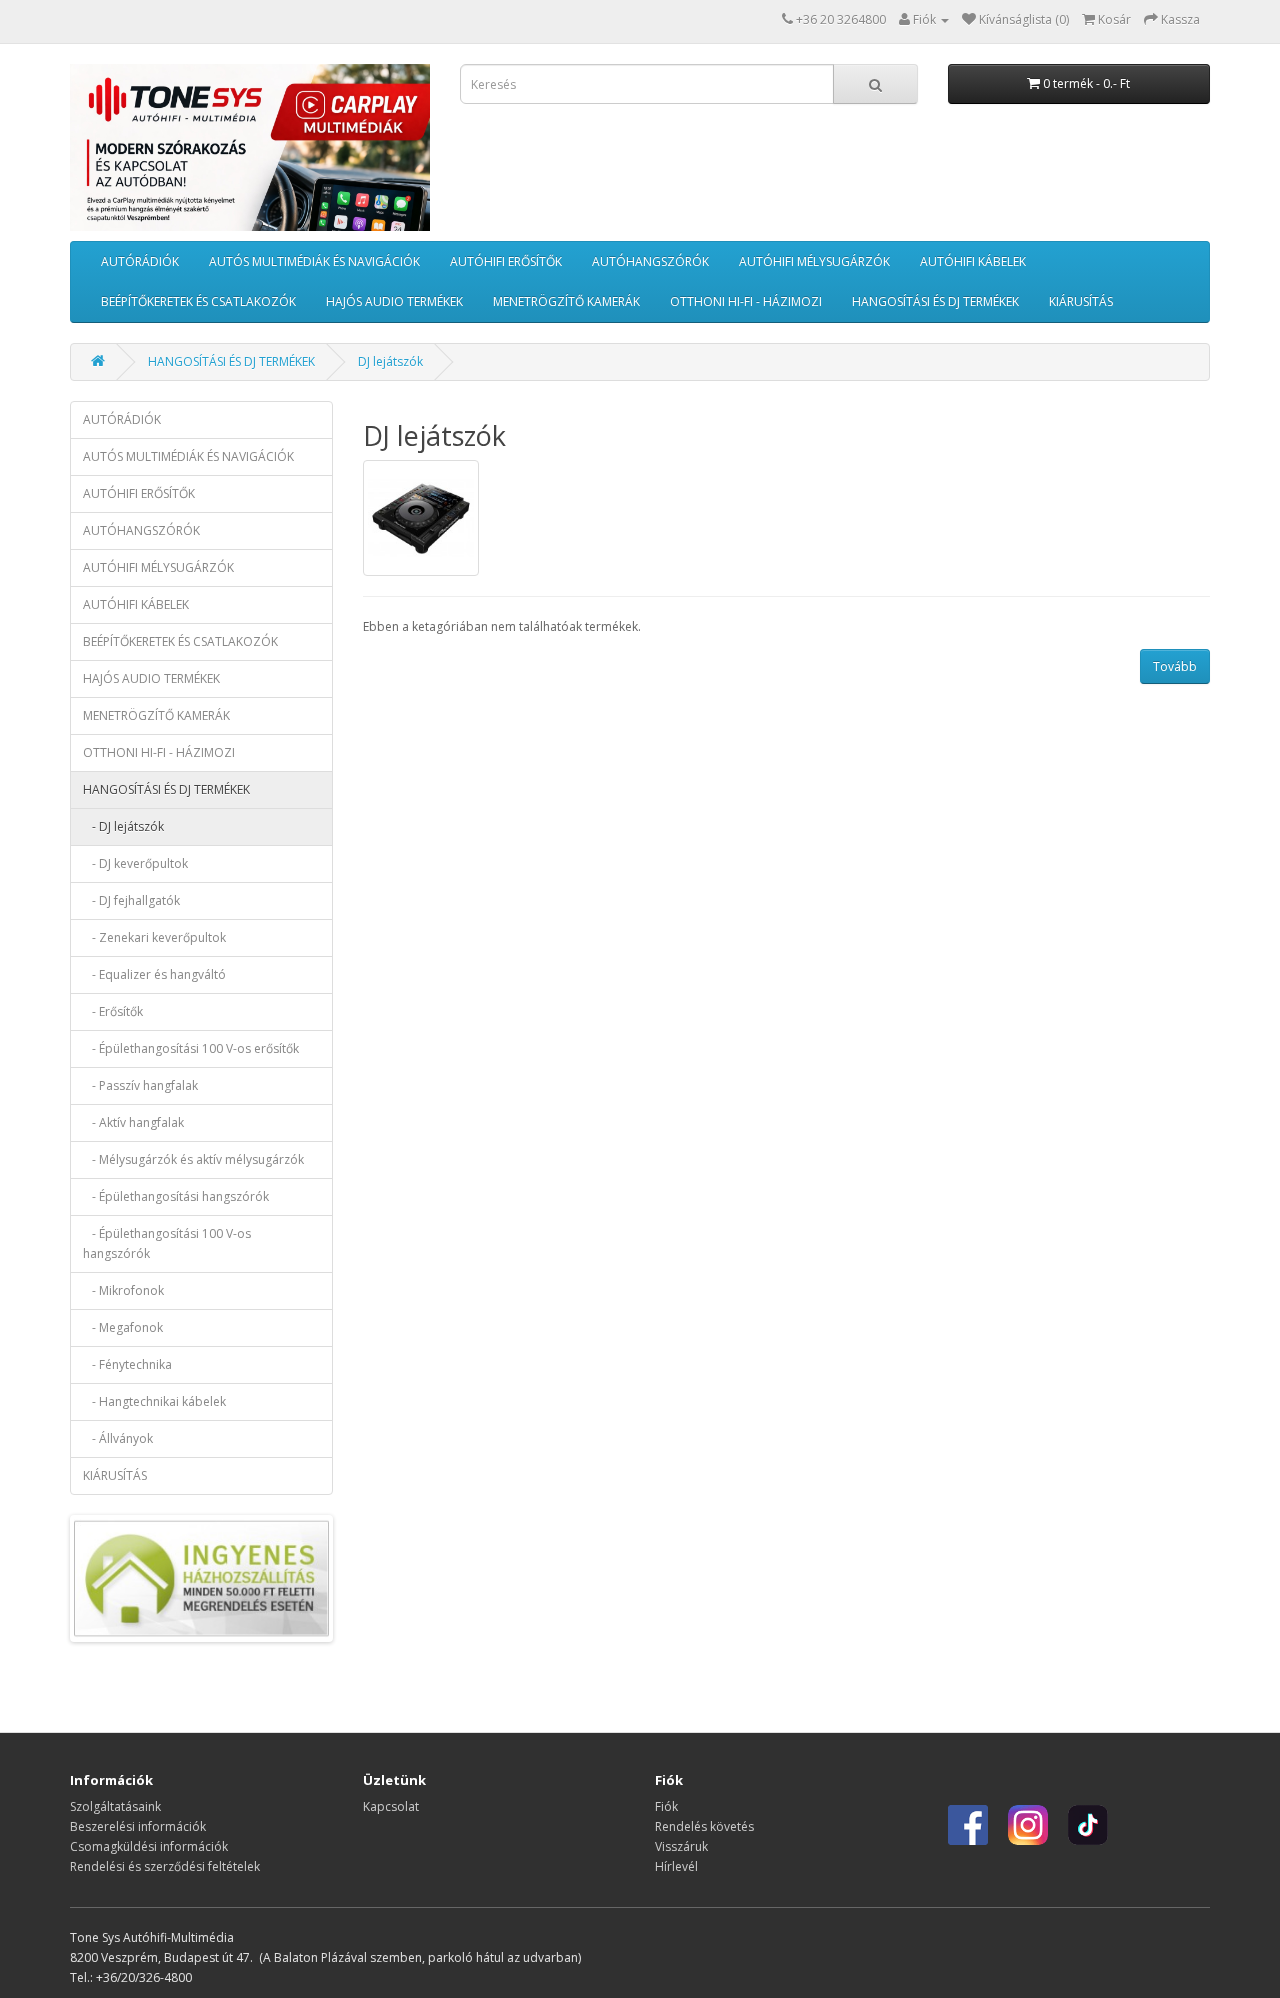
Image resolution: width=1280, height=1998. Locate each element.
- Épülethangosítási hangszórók (176, 1196)
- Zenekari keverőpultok (154, 937)
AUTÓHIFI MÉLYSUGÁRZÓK (814, 261)
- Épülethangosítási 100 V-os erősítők (191, 1048)
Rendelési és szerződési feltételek (165, 1866)
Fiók (666, 1806)
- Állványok (118, 1438)
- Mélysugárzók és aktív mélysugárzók (193, 1159)
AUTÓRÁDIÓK (140, 261)
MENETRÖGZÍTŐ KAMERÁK (566, 301)
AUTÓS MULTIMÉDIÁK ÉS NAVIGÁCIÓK (314, 261)
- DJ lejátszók (123, 826)
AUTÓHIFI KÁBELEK (973, 261)
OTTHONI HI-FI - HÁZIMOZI (746, 301)
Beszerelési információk (138, 1826)
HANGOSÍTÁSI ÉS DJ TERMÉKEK (935, 301)
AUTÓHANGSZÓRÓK (650, 261)
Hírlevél (676, 1866)
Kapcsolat (391, 1806)
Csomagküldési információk (149, 1846)
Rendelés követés (704, 1826)
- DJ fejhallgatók (131, 900)
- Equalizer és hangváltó (154, 974)
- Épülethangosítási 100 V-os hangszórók (167, 1243)
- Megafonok (123, 1327)
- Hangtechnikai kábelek (154, 1401)
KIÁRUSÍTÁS (1081, 301)
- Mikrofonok (123, 1290)
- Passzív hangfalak (140, 1085)
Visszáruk (681, 1846)
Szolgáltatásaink (115, 1806)
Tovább (1175, 666)
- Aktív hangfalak (133, 1122)
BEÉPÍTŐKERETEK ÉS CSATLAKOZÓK (198, 301)
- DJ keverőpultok (135, 863)
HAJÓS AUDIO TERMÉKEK (394, 301)
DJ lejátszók (390, 361)
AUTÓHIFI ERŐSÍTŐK (506, 261)
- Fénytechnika (127, 1364)
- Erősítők (113, 1011)
